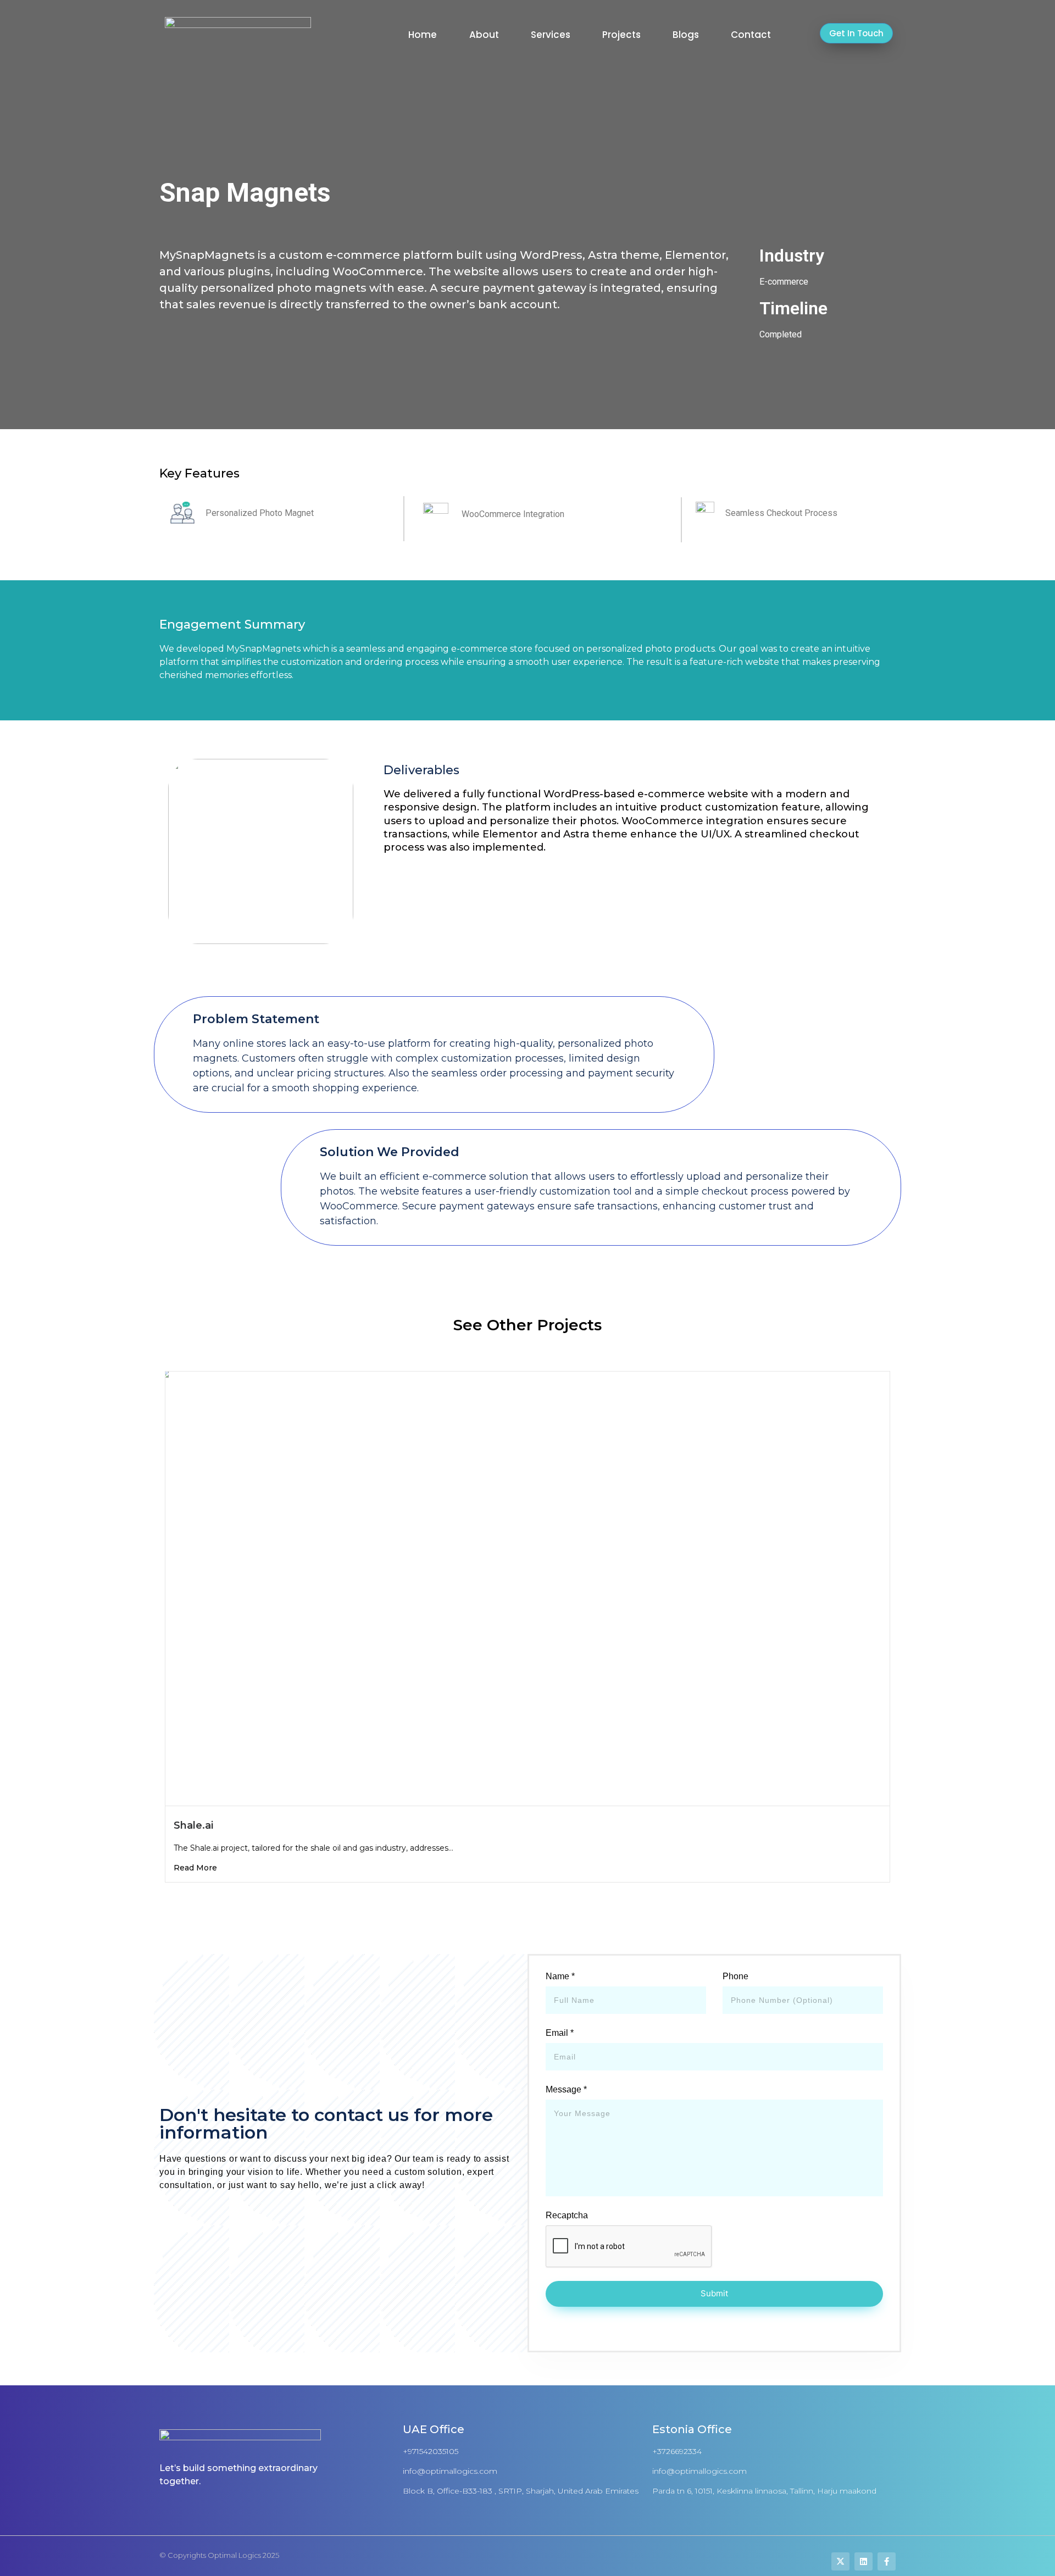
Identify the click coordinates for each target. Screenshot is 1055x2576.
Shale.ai (193, 1825)
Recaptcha (567, 2216)
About (484, 35)
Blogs (686, 35)
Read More (195, 1868)
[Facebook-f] (887, 2561)
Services (551, 35)
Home (423, 35)
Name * (560, 1977)
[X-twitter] (840, 2561)
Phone (735, 1977)
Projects (621, 35)
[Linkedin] (864, 2561)
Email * (560, 2033)
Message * (566, 2090)
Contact (751, 35)
